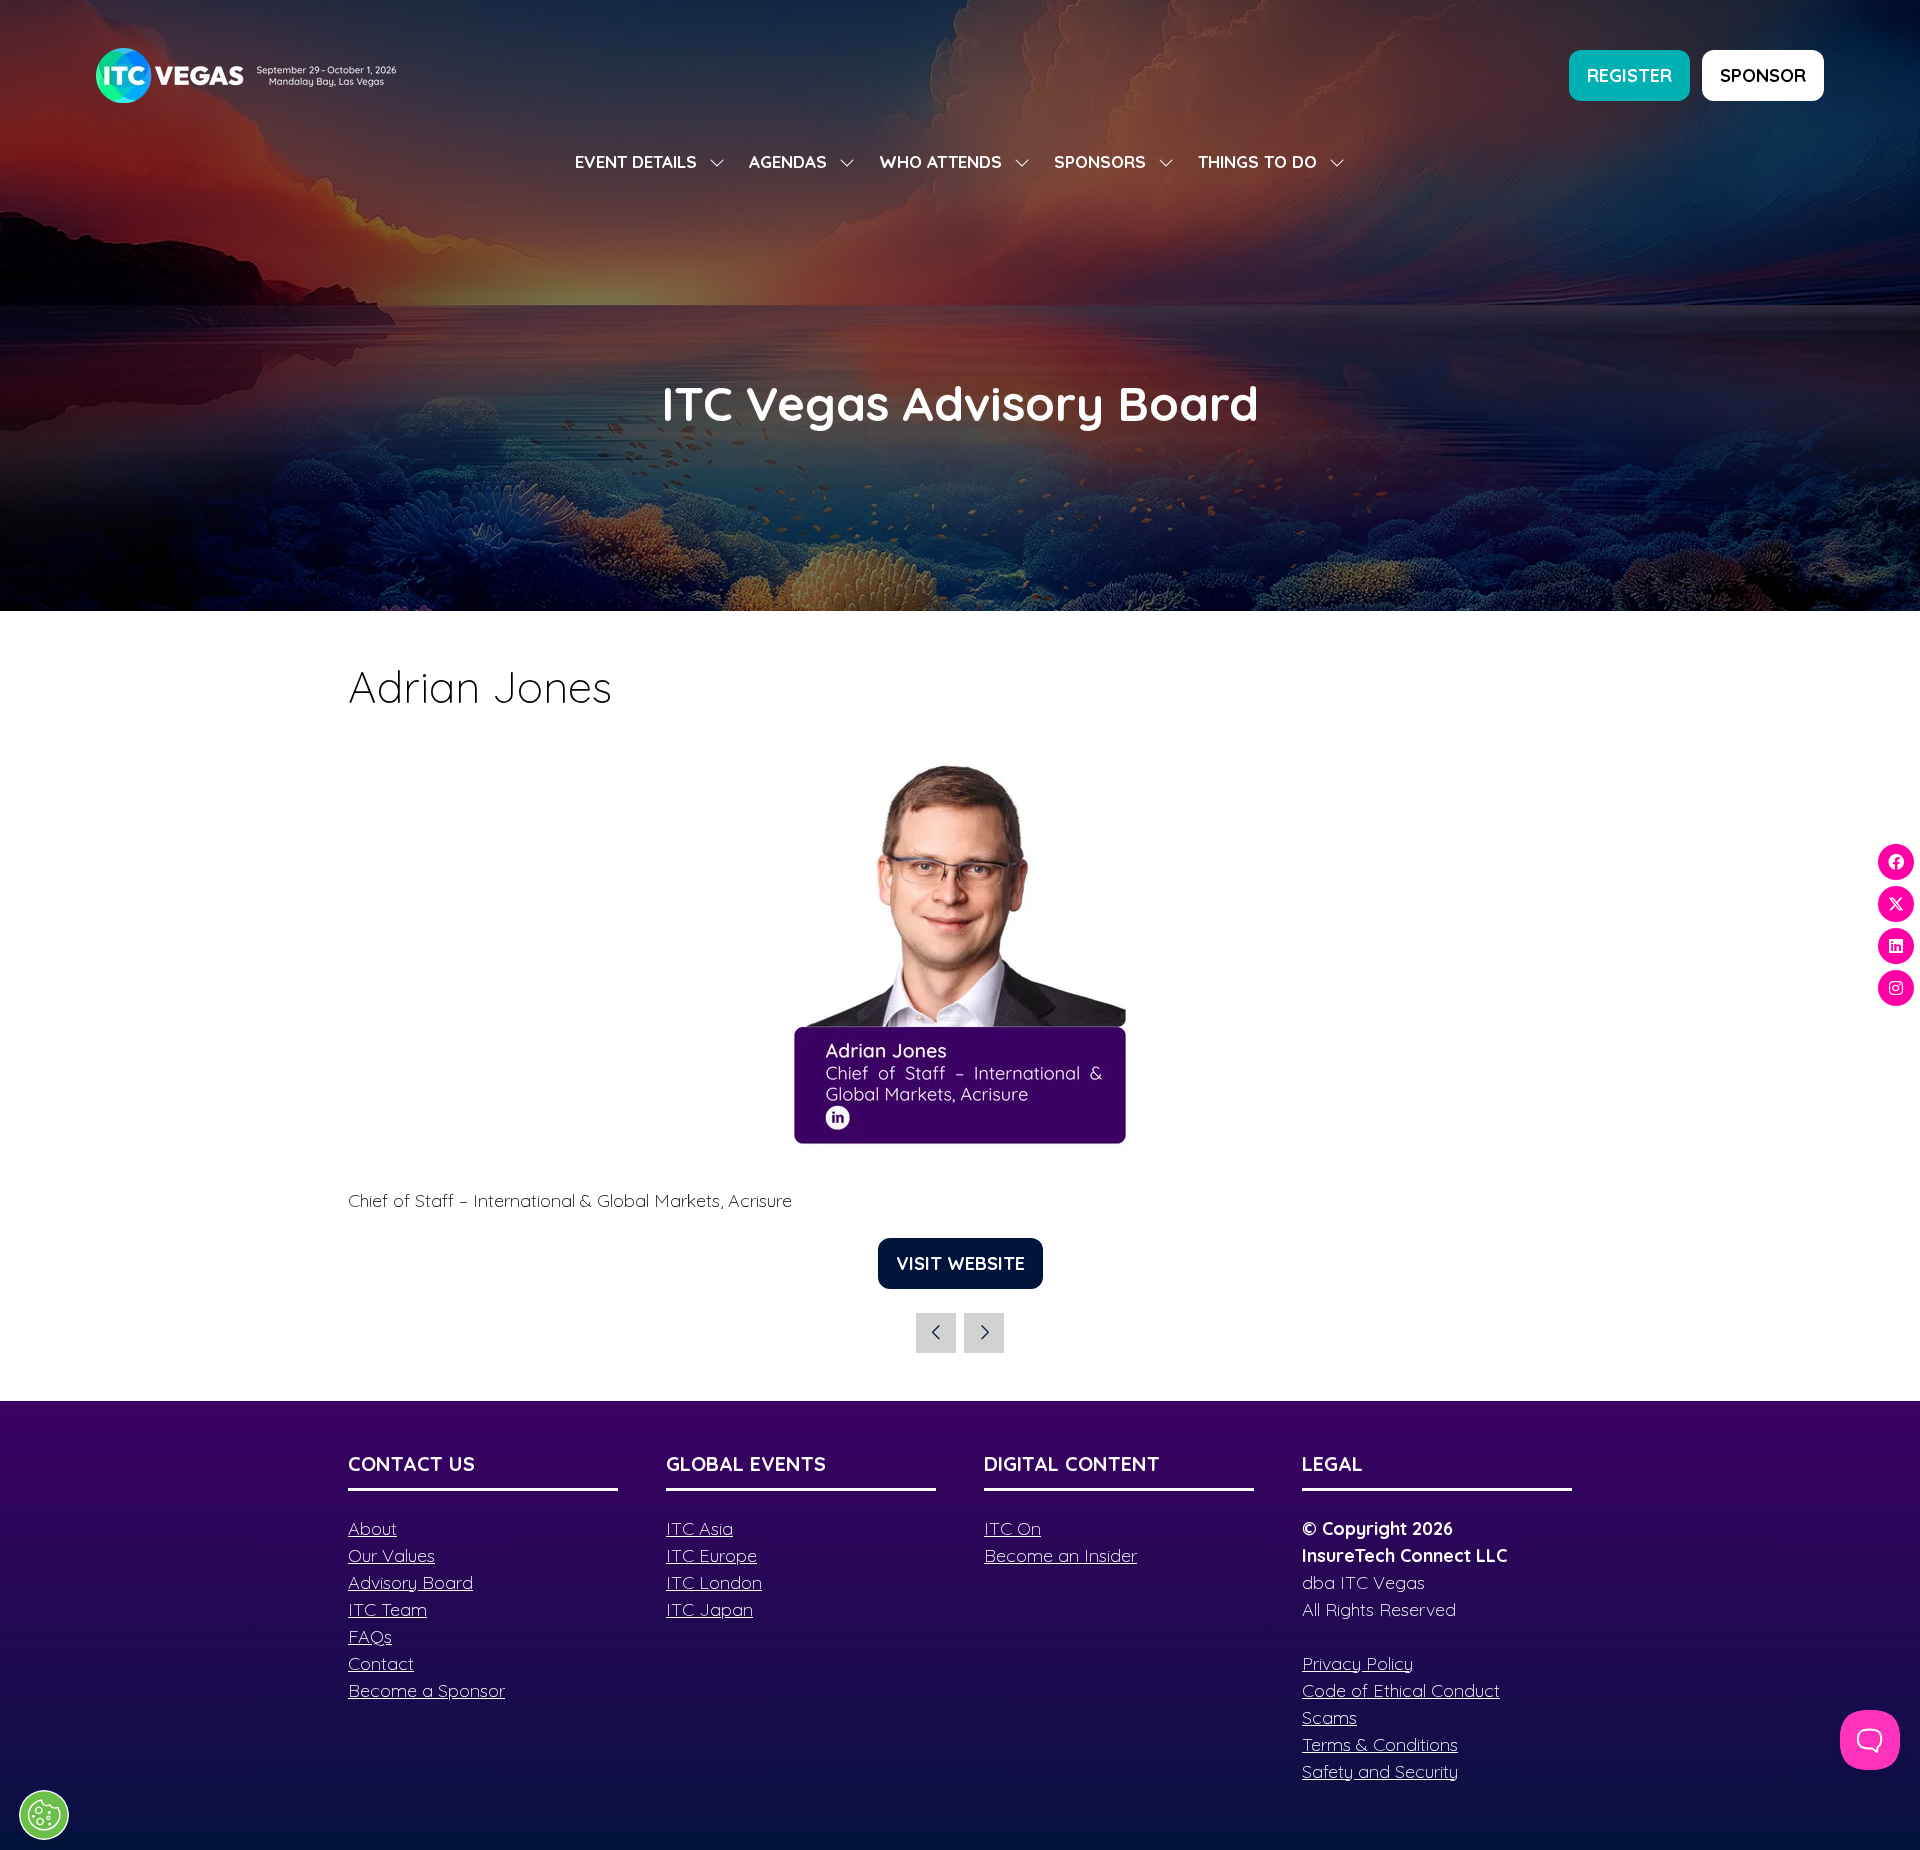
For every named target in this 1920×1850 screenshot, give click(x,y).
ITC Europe (711, 1555)
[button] (1629, 75)
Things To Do (1257, 161)
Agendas (788, 161)
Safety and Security (1380, 1771)
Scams (1329, 1717)
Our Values (391, 1555)
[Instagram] (1896, 988)
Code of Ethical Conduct (1401, 1690)
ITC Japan (709, 1609)
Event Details (636, 161)
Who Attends (940, 161)
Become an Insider (1060, 1555)
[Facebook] (1896, 862)
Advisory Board (410, 1582)
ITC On (1012, 1528)
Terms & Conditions (1380, 1744)
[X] (1896, 904)
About (372, 1528)
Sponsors (1100, 161)
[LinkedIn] (1896, 946)
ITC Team (387, 1609)
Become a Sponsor (426, 1690)
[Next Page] (984, 1333)
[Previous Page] (936, 1333)
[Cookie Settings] (44, 1815)
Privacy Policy (1357, 1663)
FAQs (370, 1636)
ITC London (714, 1582)
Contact (381, 1663)
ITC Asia (699, 1528)
